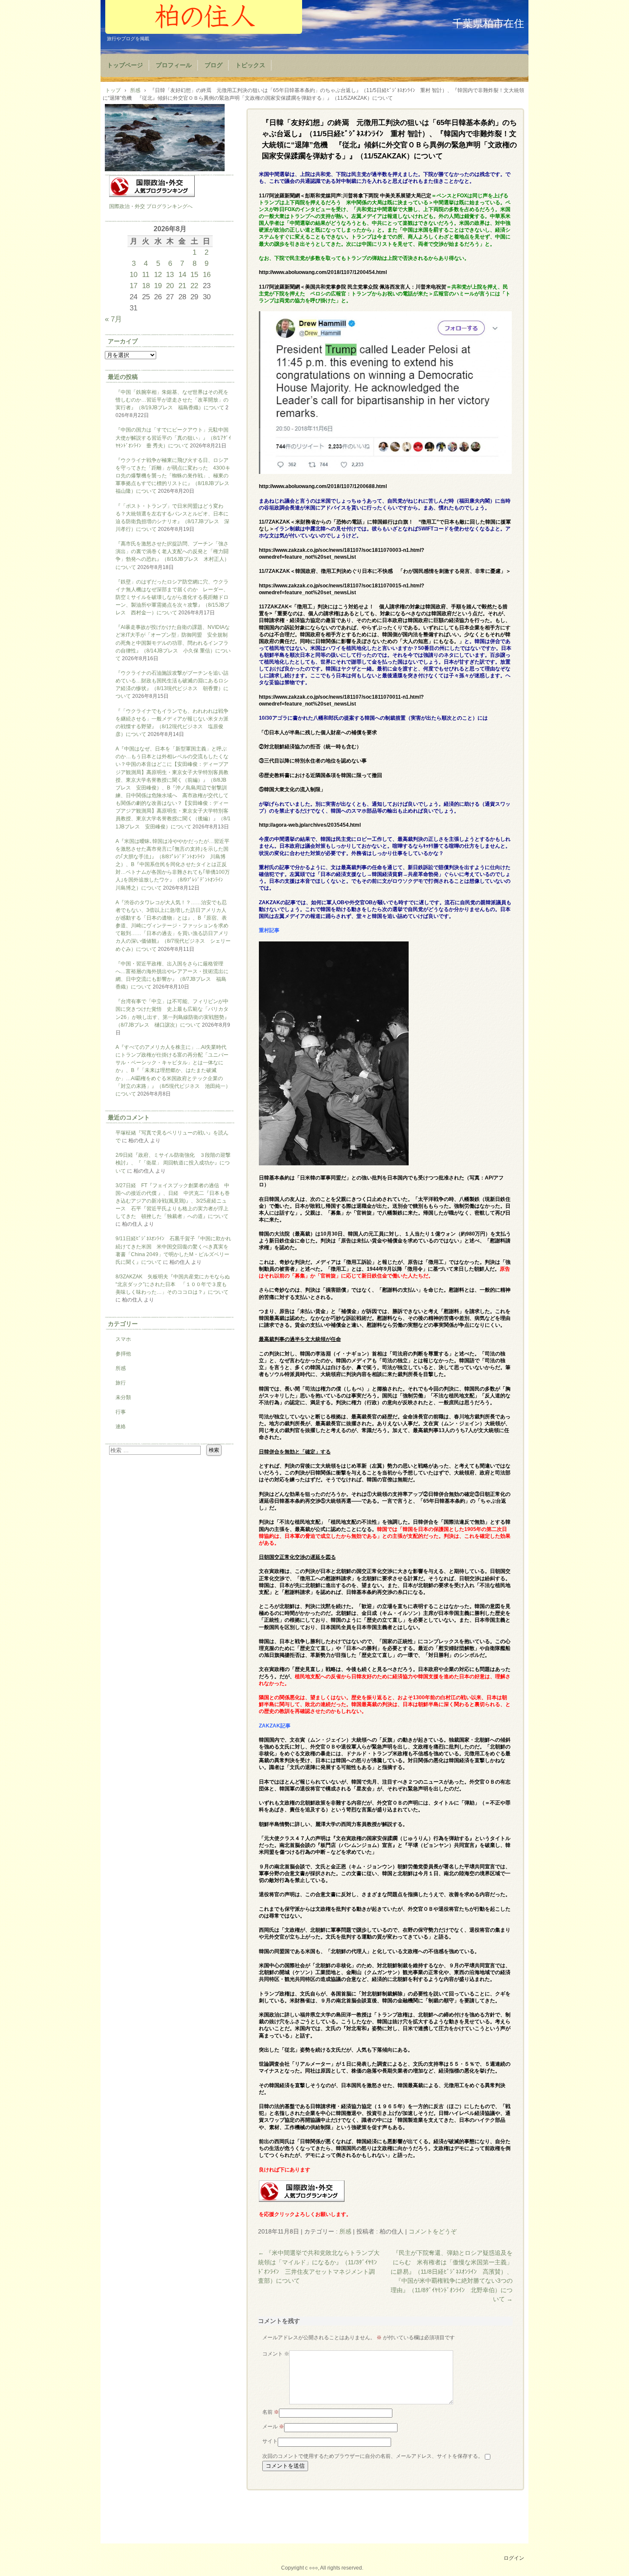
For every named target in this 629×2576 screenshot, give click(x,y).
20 (170, 286)
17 (134, 286)
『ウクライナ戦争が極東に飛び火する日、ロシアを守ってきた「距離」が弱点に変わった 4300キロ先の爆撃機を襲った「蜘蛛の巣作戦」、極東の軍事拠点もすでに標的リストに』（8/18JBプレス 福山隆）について (175, 476)
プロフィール (174, 65)
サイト (270, 2441)
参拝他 (123, 1354)
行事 (121, 1412)
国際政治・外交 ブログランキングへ (151, 206)
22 (194, 286)
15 (194, 274)
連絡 (121, 1426)
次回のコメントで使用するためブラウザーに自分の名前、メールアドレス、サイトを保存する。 (373, 2456)
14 (182, 274)
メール (273, 2427)
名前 (271, 2412)
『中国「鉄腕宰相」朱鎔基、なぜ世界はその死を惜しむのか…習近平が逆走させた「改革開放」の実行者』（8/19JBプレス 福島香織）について (172, 400)
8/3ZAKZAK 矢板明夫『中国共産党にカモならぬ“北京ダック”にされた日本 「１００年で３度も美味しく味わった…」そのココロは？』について (173, 1284)
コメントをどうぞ (433, 2231)
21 (182, 286)
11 (146, 274)
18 (146, 286)
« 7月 (113, 319)
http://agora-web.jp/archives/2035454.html (310, 825)
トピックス (250, 65)
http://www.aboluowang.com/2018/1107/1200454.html (323, 272)
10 (134, 274)
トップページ (125, 65)
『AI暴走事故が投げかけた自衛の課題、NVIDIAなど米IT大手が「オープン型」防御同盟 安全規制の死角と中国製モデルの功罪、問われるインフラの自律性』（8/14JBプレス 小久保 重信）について (173, 643)
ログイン (514, 2558)
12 (158, 274)
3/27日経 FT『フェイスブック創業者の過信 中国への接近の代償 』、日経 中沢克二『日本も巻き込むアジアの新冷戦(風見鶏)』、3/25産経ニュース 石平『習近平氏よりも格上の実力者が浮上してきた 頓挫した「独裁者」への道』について (173, 1201)
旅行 (121, 1383)
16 (207, 274)
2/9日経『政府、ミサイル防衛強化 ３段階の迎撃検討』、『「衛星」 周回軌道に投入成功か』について (173, 1163)
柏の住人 (204, 17)
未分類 (123, 1397)
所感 (345, 2231)
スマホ (123, 1339)
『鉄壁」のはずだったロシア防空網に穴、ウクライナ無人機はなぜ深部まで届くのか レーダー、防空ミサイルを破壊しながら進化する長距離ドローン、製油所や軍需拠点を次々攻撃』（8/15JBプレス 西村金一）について (172, 597)
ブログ (214, 65)
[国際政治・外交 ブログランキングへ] (302, 2200)
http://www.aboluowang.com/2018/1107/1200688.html (323, 486)
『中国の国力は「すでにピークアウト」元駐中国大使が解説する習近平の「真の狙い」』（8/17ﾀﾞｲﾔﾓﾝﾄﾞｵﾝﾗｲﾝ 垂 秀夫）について (173, 438)
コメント (276, 2354)
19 (158, 286)
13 (170, 274)
